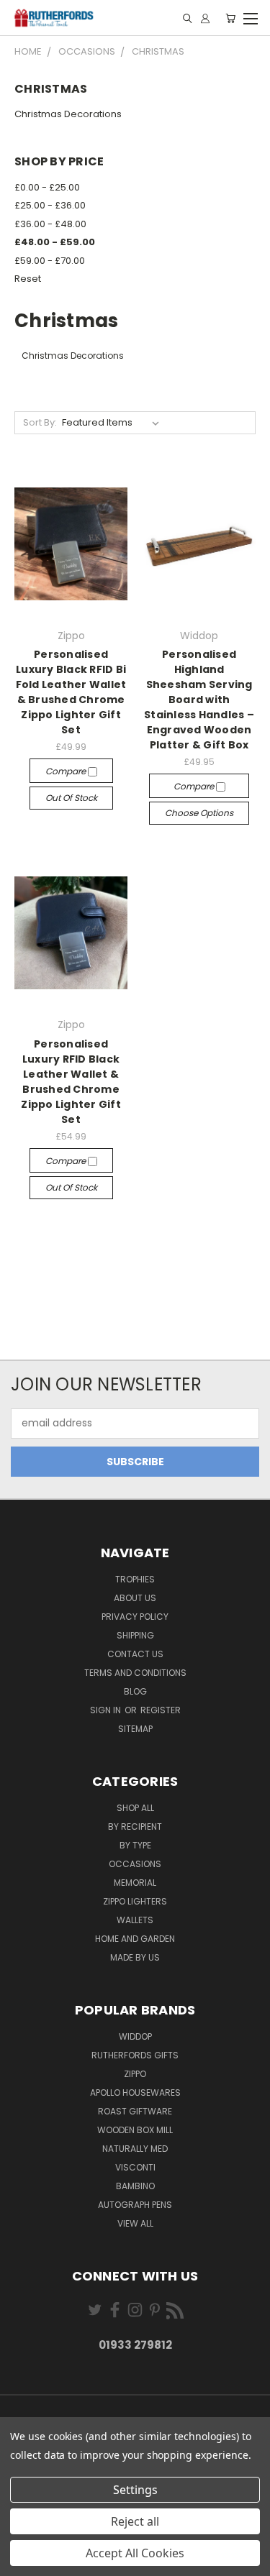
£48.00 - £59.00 (55, 242)
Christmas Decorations (68, 114)
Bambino (135, 2186)
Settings (135, 2490)
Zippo (135, 2074)
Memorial (135, 1883)
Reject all (135, 2521)
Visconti (135, 2167)
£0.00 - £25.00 (47, 187)
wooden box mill (135, 2130)
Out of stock (71, 798)
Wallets (135, 1920)
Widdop (135, 2036)
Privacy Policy (135, 1617)
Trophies (135, 1579)
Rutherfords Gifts (135, 2055)
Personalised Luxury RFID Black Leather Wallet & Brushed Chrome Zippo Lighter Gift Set (71, 1082)
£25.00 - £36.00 (50, 205)
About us (135, 1598)
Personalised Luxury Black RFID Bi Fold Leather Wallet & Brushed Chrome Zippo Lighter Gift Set (71, 692)
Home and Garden (135, 1939)
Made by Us (135, 1957)
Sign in (107, 1710)
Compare (67, 771)
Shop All (135, 1808)
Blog (135, 1691)
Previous (22, 2562)
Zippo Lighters (135, 1901)
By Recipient (135, 1826)
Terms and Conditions (135, 1673)
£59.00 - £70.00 (50, 261)
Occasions (135, 1864)
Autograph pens (135, 2205)
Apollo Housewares (135, 2093)
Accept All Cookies (135, 2553)
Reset (28, 279)
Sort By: (40, 422)
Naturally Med (135, 2149)
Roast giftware (135, 2111)
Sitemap (135, 1729)
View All (135, 2223)
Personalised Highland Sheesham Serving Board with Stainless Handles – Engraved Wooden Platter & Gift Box (199, 700)
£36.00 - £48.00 (50, 224)
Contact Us (135, 1654)
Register (161, 1710)
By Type (135, 1845)
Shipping (135, 1635)
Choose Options (199, 813)
